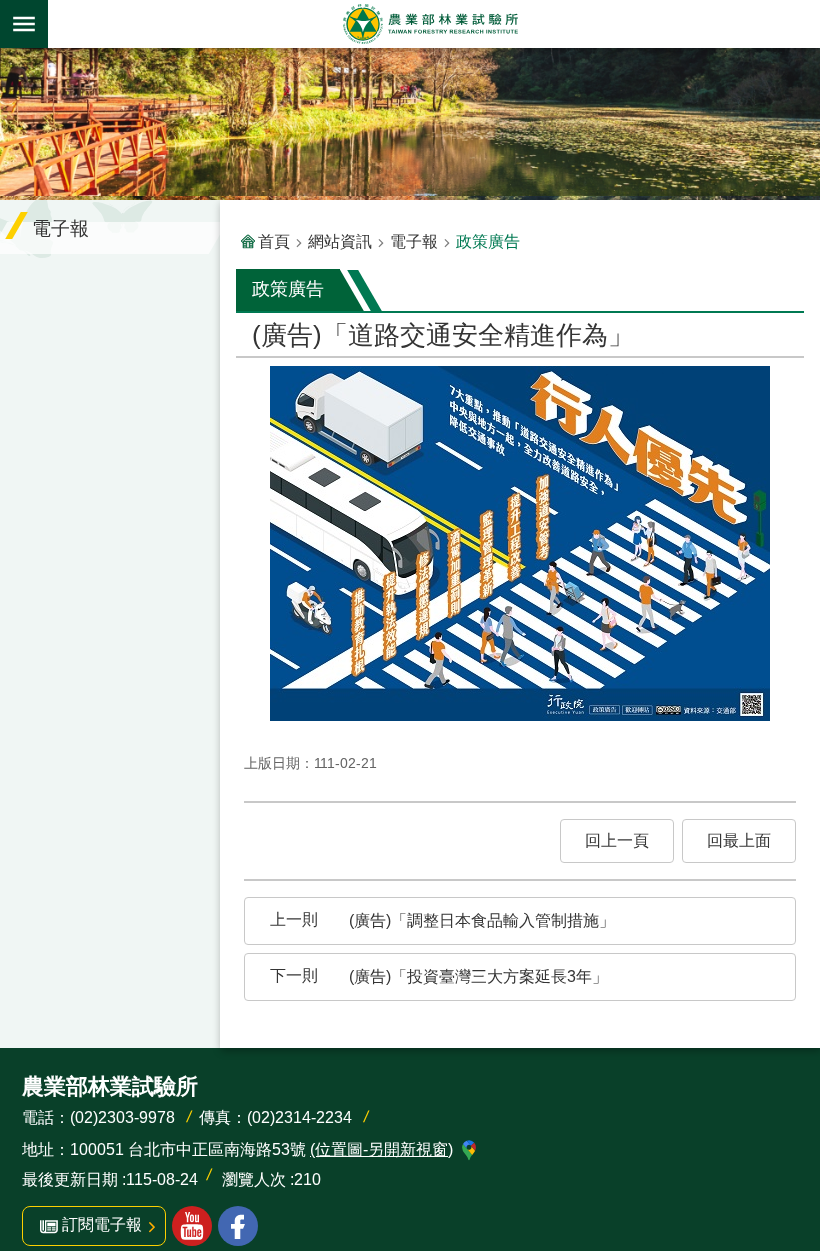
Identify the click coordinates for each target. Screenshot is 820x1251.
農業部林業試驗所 (430, 24)
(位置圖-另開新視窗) (381, 1149)
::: (16, 62)
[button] (617, 841)
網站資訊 (340, 241)
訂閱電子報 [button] (102, 1224)
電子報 (414, 241)
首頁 (274, 241)
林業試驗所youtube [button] (192, 1226)
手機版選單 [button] (24, 24)
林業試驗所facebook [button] (238, 1226)
